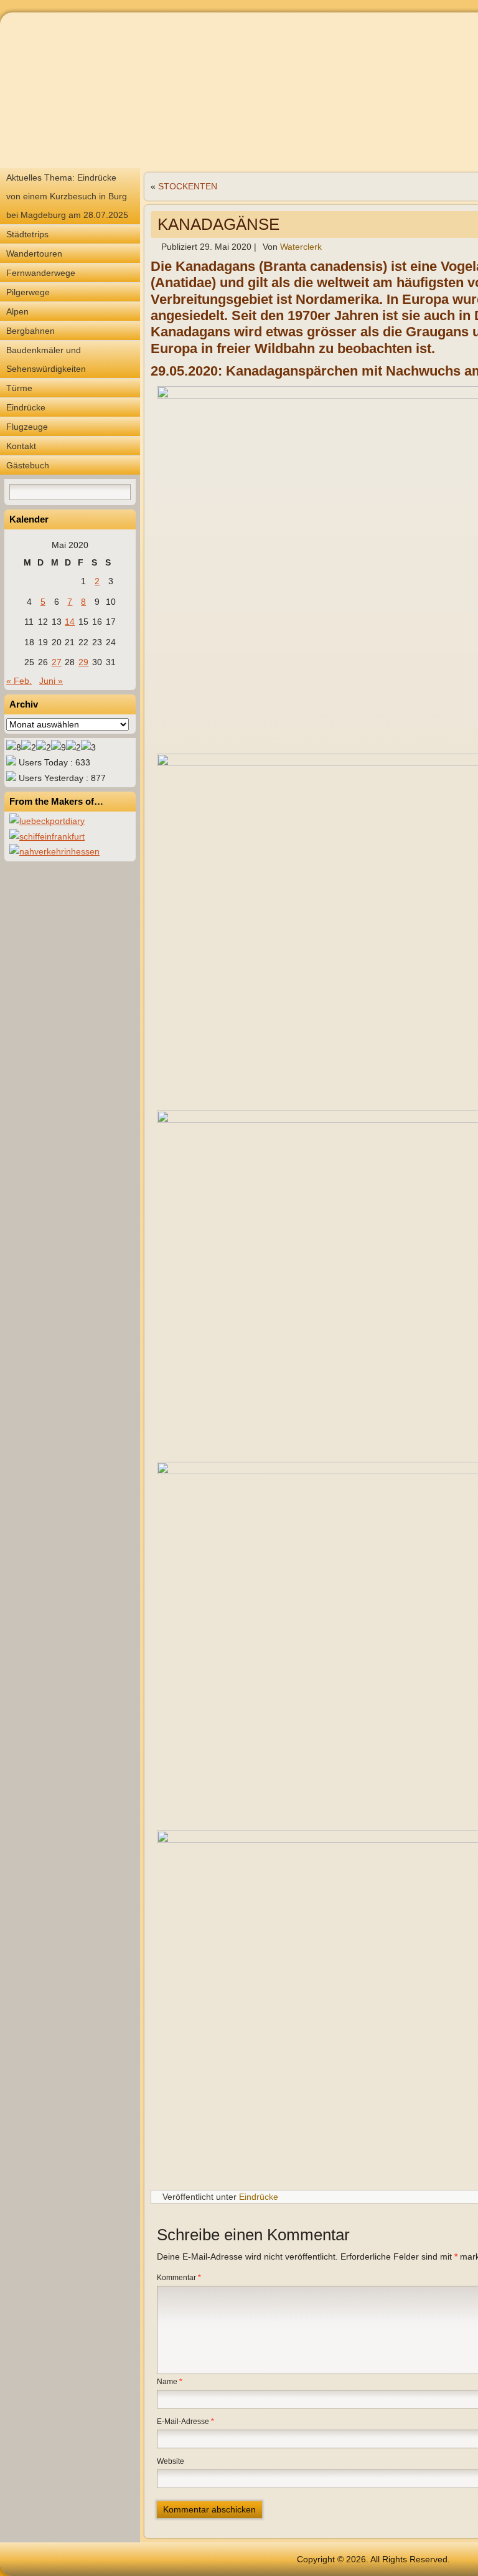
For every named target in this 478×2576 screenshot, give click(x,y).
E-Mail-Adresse (185, 2422)
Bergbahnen (30, 331)
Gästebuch (28, 465)
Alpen (17, 311)
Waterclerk (301, 247)
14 (70, 622)
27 (57, 662)
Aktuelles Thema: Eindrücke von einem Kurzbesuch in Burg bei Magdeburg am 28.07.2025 (67, 196)
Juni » (51, 681)
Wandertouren (34, 253)
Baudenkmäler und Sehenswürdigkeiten (46, 359)
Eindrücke (26, 407)
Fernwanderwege (41, 273)
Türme (19, 388)
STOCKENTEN (188, 186)
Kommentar (179, 2278)
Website (171, 2461)
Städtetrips (27, 234)
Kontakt (21, 446)
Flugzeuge (27, 427)
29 (83, 662)
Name (170, 2382)
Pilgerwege (28, 292)
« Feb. (19, 681)
